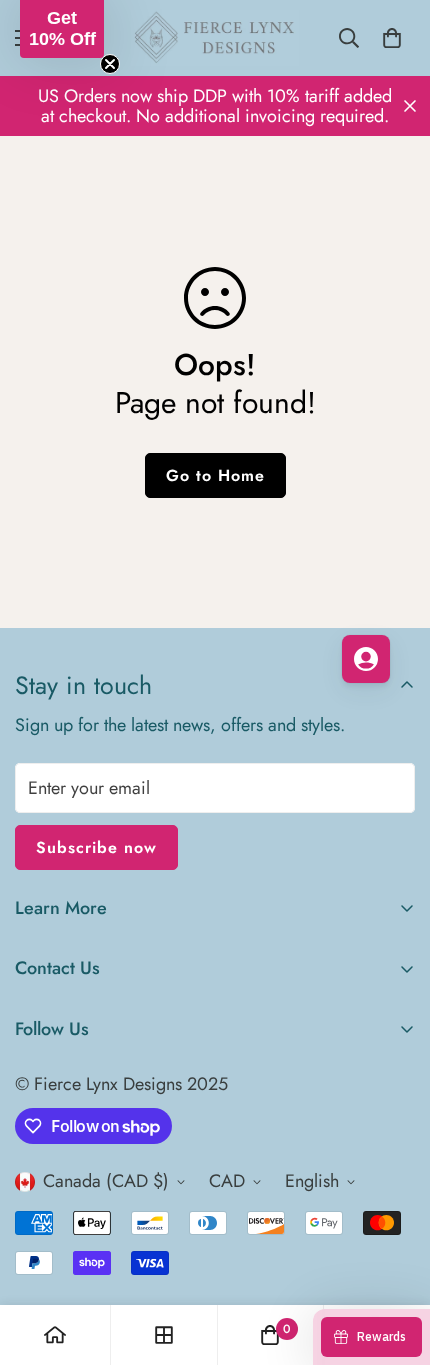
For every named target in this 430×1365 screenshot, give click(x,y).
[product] (55, 1335)
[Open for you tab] (366, 659)
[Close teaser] (110, 64)
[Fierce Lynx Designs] (215, 38)
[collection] (164, 1335)
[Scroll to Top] (394, 1259)
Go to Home (215, 475)
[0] (392, 38)
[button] (62, 29)
